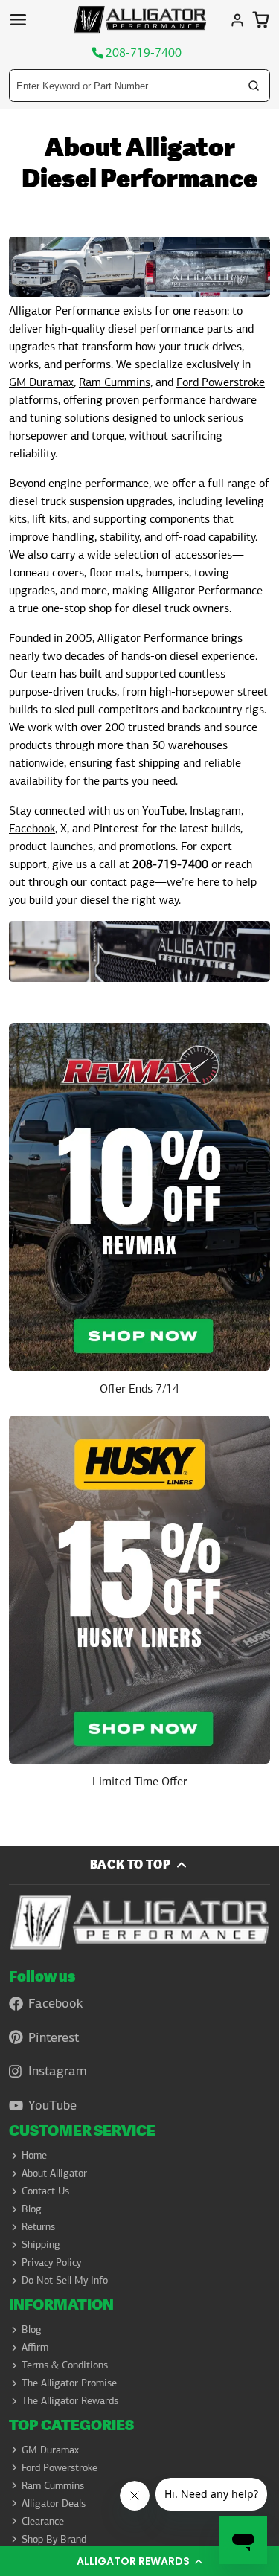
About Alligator (54, 2173)
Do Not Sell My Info (65, 2280)
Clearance (43, 2521)
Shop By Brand (54, 2539)
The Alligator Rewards (70, 2400)
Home (34, 2155)
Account (237, 20)
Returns (38, 2226)
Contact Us (45, 2191)
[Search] (254, 86)
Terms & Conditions (65, 2365)
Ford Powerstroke (221, 382)
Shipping (41, 2244)
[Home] (140, 20)
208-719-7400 (144, 53)
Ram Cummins (115, 382)
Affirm (35, 2347)
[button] (139, 2561)
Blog (32, 2209)
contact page (122, 882)
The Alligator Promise (69, 2383)
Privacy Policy (51, 2262)
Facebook (32, 828)
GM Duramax (41, 382)
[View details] (139, 1215)
